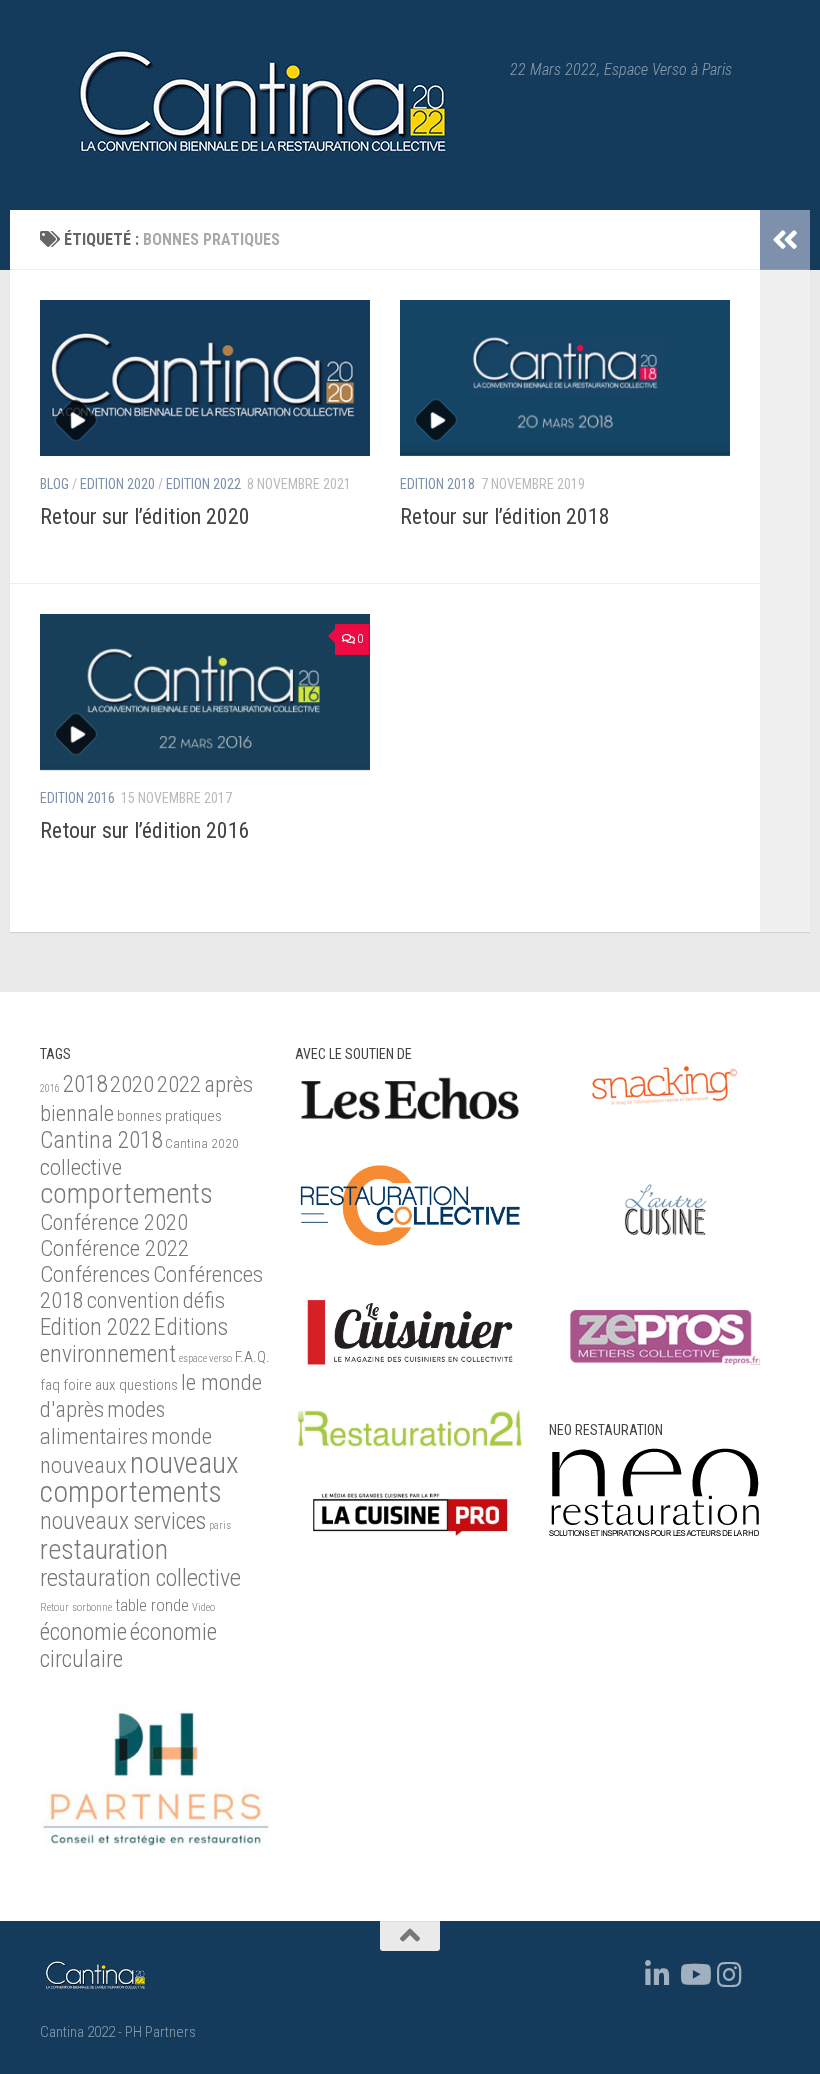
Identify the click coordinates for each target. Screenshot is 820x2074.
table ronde (152, 1605)
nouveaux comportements (139, 1477)
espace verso (205, 1358)
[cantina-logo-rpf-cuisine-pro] (410, 1544)
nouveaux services (123, 1521)
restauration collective (140, 1578)
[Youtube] (694, 1975)
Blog (54, 484)
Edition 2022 (203, 484)
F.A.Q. (252, 1357)
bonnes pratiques (169, 1116)
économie (83, 1632)
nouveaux (83, 1465)
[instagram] (730, 1975)
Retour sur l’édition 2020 (145, 516)
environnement (108, 1354)
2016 (50, 1088)
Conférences (95, 1274)
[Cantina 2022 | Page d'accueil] (265, 105)
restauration (104, 1550)
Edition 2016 (77, 798)
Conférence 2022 (114, 1248)
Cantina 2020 (202, 1143)
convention (133, 1300)
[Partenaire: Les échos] (410, 1120)
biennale (77, 1113)
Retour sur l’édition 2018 (505, 516)
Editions (191, 1327)
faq (50, 1385)
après (228, 1084)
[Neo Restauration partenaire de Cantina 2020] (654, 1531)
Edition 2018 (437, 484)
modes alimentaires (102, 1422)
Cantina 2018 (101, 1140)
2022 (179, 1084)
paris (220, 1525)
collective (81, 1167)
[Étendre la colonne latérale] (785, 240)
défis (204, 1300)
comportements (126, 1193)
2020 (132, 1084)
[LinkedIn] (658, 1975)
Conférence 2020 (114, 1222)
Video (203, 1607)
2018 (85, 1084)
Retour (54, 1607)
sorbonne (92, 1607)
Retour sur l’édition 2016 (145, 830)
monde (181, 1436)
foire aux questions (120, 1385)
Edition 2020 (117, 484)
